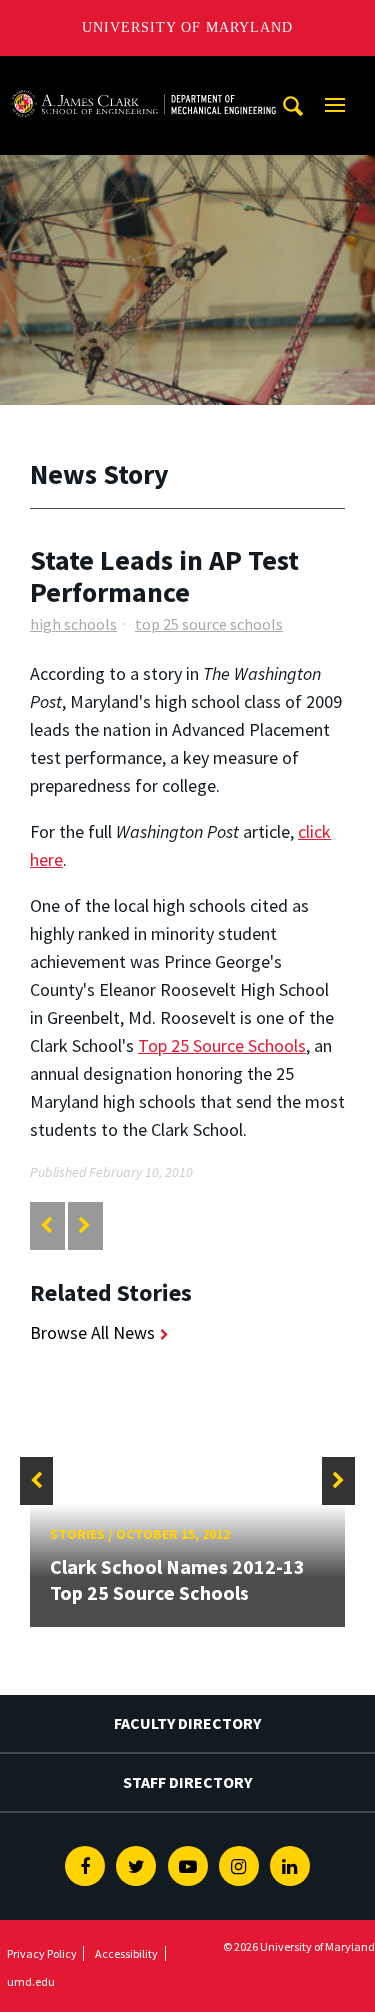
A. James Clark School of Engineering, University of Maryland (143, 74)
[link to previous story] (46, 1225)
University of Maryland (187, 27)
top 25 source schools (209, 624)
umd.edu (31, 1981)
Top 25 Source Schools (222, 1045)
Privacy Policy (42, 1953)
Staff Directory (187, 1782)
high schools (73, 624)
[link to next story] (84, 1225)
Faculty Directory (187, 1723)
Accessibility (126, 1953)
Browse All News (92, 1332)
